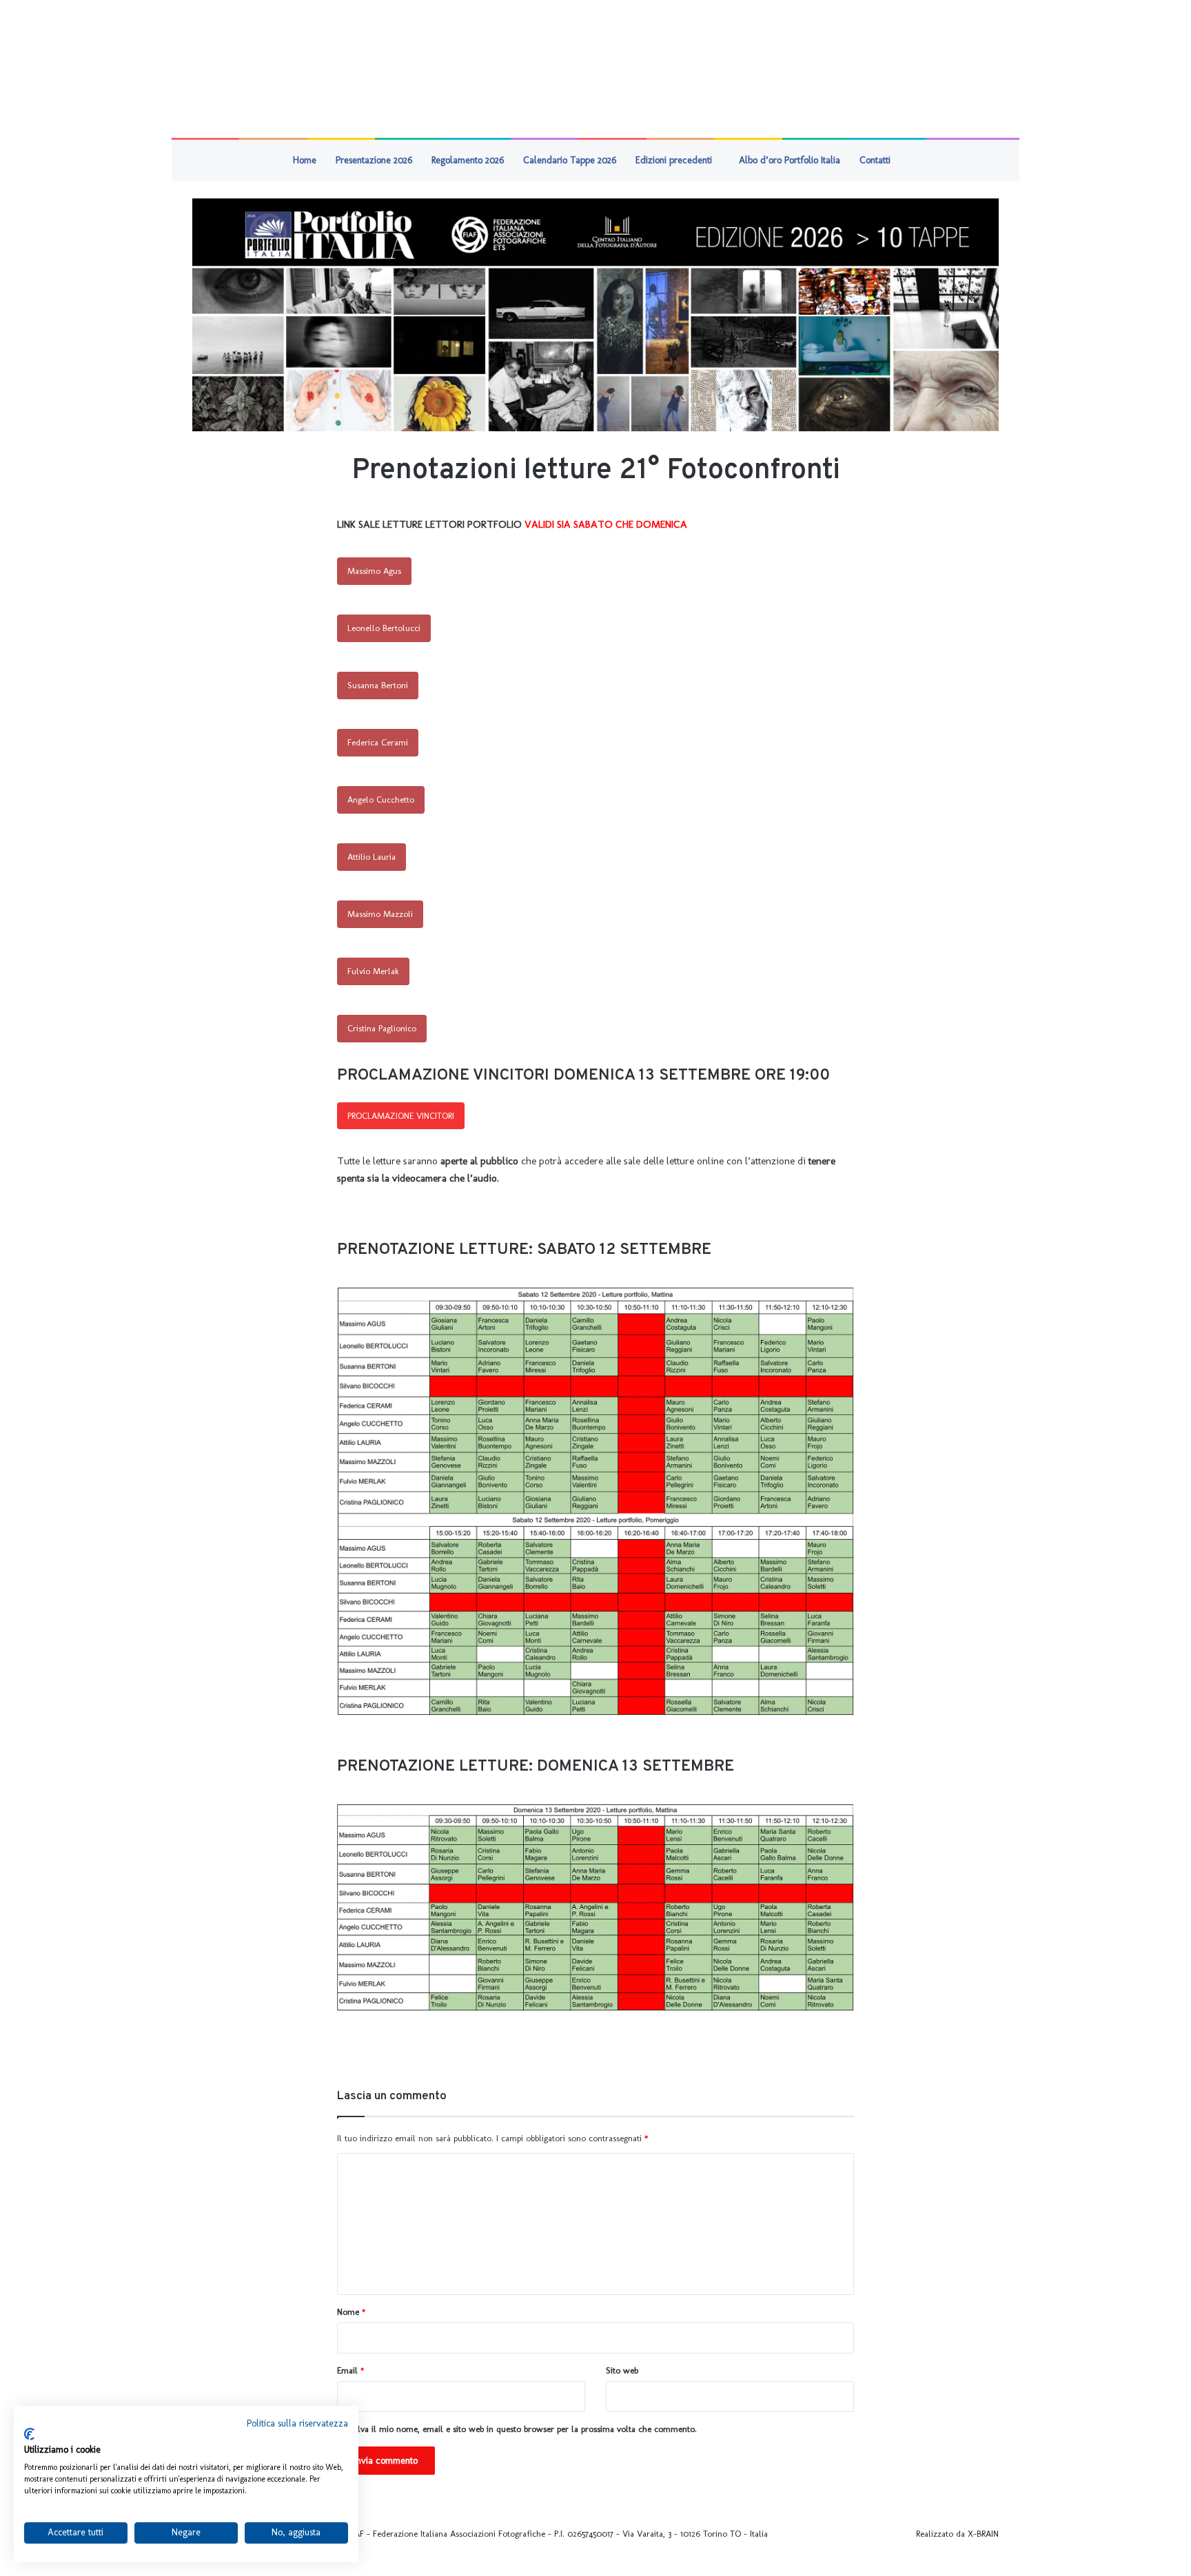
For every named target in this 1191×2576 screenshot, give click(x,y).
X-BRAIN (983, 2534)
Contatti (875, 160)
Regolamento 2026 (468, 160)
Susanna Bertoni (378, 685)
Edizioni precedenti (674, 160)
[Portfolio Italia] (595, 315)
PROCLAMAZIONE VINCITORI (401, 1116)
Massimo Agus (374, 571)
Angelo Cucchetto (381, 800)
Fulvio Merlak (373, 971)
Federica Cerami (378, 742)
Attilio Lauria (371, 857)
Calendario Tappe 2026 (570, 160)
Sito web (622, 2370)
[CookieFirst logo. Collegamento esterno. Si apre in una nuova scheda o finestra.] (29, 2434)
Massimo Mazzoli (380, 914)
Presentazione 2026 (374, 160)
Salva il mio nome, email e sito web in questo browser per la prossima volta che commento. (523, 2429)
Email (350, 2370)
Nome (351, 2312)
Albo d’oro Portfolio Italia (790, 160)
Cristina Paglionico (382, 1028)
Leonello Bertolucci (384, 628)
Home (305, 160)
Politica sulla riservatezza (297, 2423)
